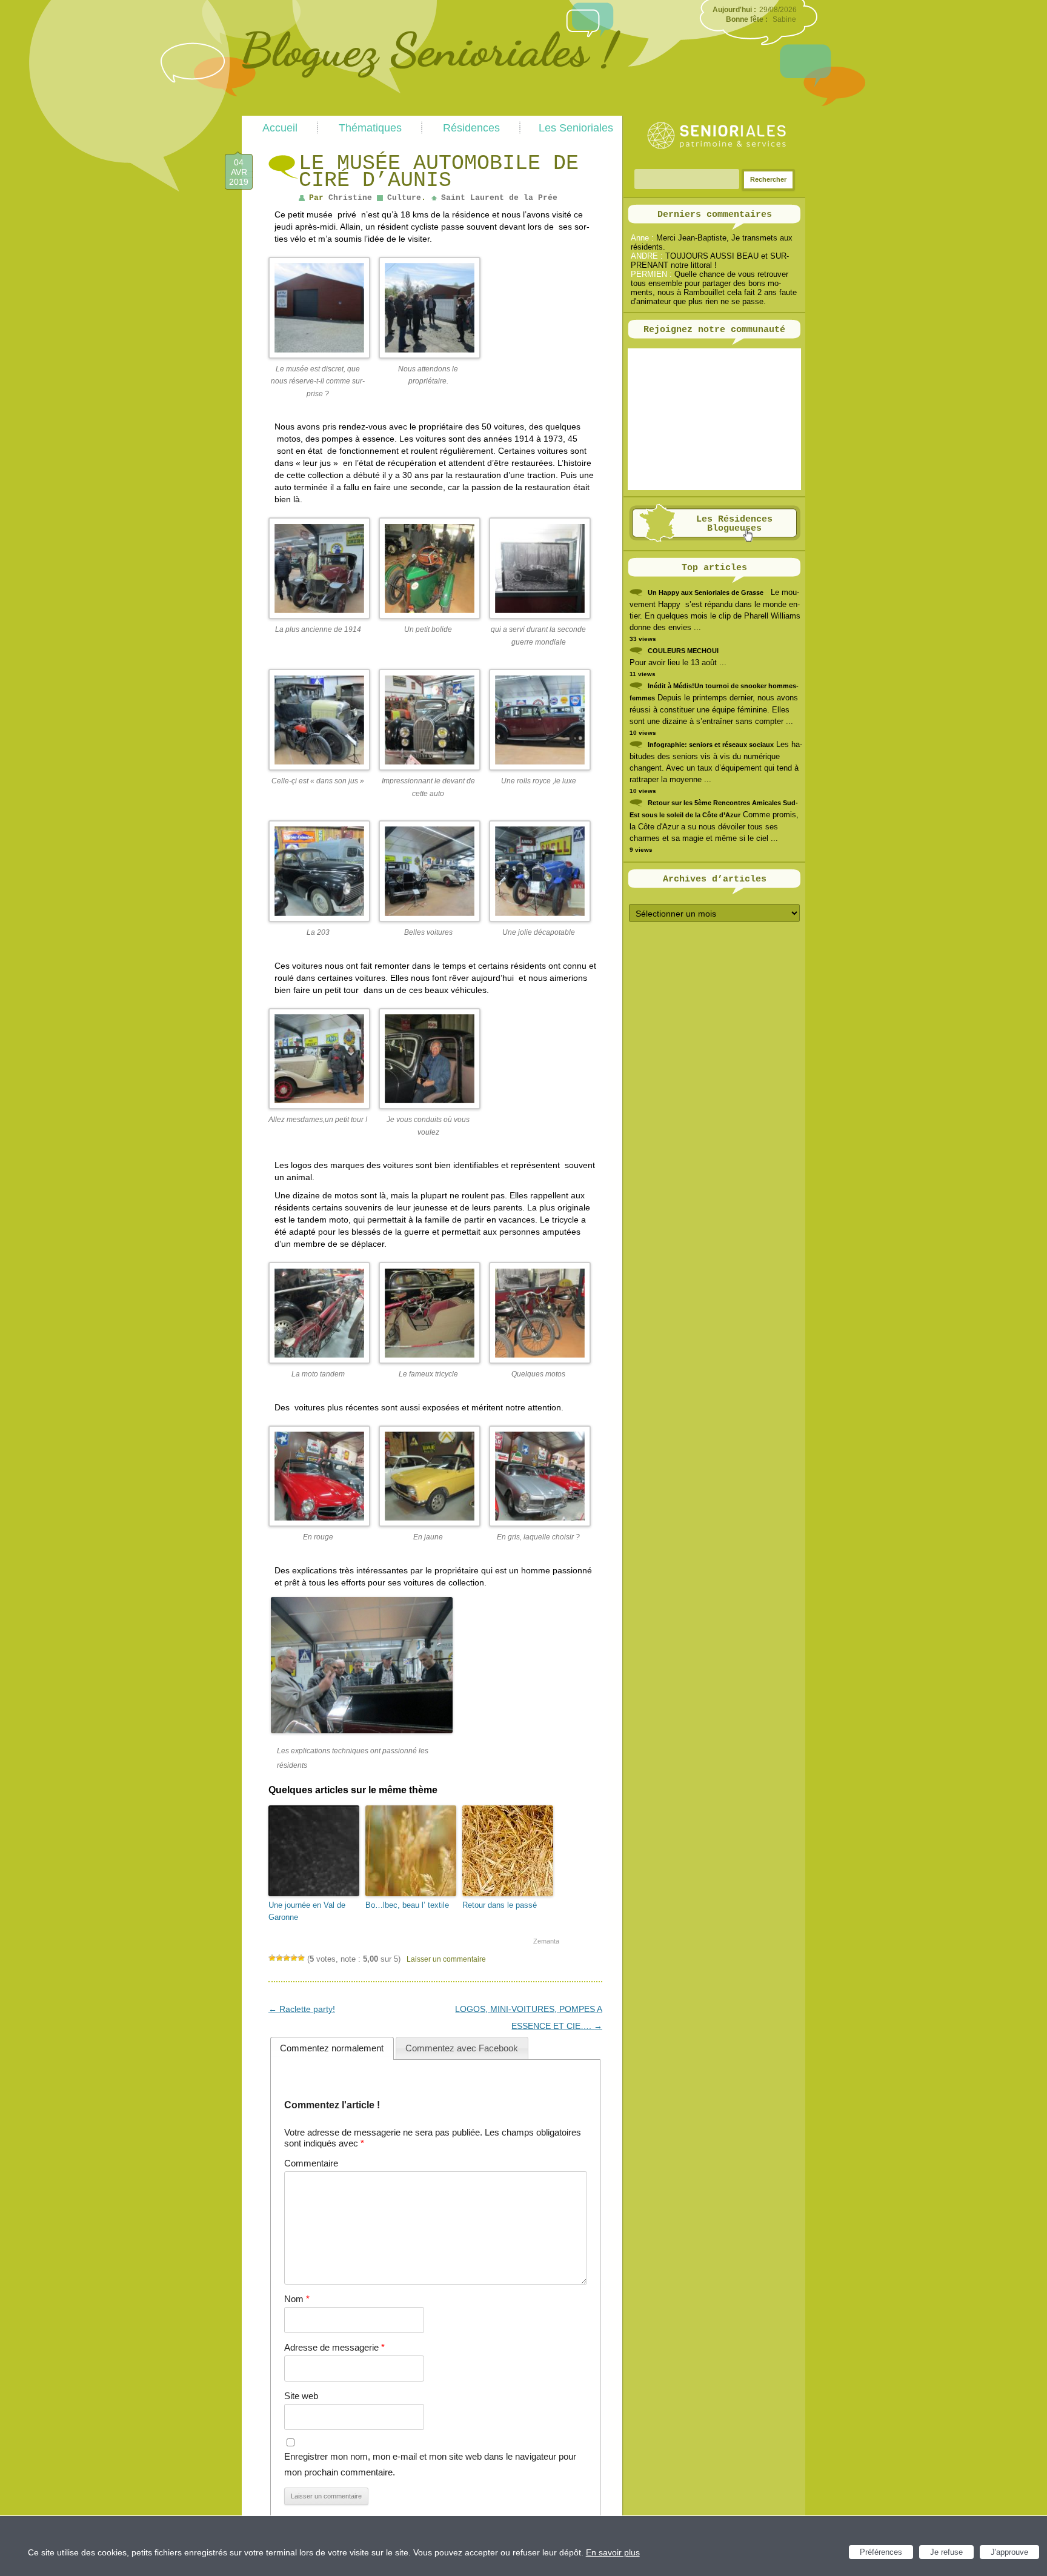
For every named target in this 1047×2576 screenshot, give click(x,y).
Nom (297, 2299)
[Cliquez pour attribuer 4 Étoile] (294, 1958)
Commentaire (311, 2163)
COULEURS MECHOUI (683, 651)
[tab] (332, 2048)
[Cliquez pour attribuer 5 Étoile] (301, 1958)
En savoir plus (613, 2552)
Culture (404, 198)
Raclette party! (302, 2009)
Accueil (280, 128)
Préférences (881, 2552)
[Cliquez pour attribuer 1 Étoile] (272, 1958)
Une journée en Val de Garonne (307, 1911)
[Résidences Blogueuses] (715, 539)
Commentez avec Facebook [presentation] (462, 2048)
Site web (301, 2396)
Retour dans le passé (500, 1905)
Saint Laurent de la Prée (499, 198)
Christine (350, 198)
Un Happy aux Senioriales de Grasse (706, 593)
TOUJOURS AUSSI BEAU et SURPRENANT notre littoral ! (710, 261)
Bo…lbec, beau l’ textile (407, 1905)
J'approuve (1009, 2552)
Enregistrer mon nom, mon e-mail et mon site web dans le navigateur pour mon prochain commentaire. (430, 2464)
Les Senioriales (576, 128)
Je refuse (946, 2552)
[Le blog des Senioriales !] (431, 111)
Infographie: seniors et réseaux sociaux (711, 745)
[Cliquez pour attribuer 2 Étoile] (279, 1958)
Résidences (471, 128)
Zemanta (546, 1941)
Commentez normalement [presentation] (332, 2048)
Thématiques (370, 128)
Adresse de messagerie (334, 2347)
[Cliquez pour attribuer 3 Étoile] (287, 1958)
